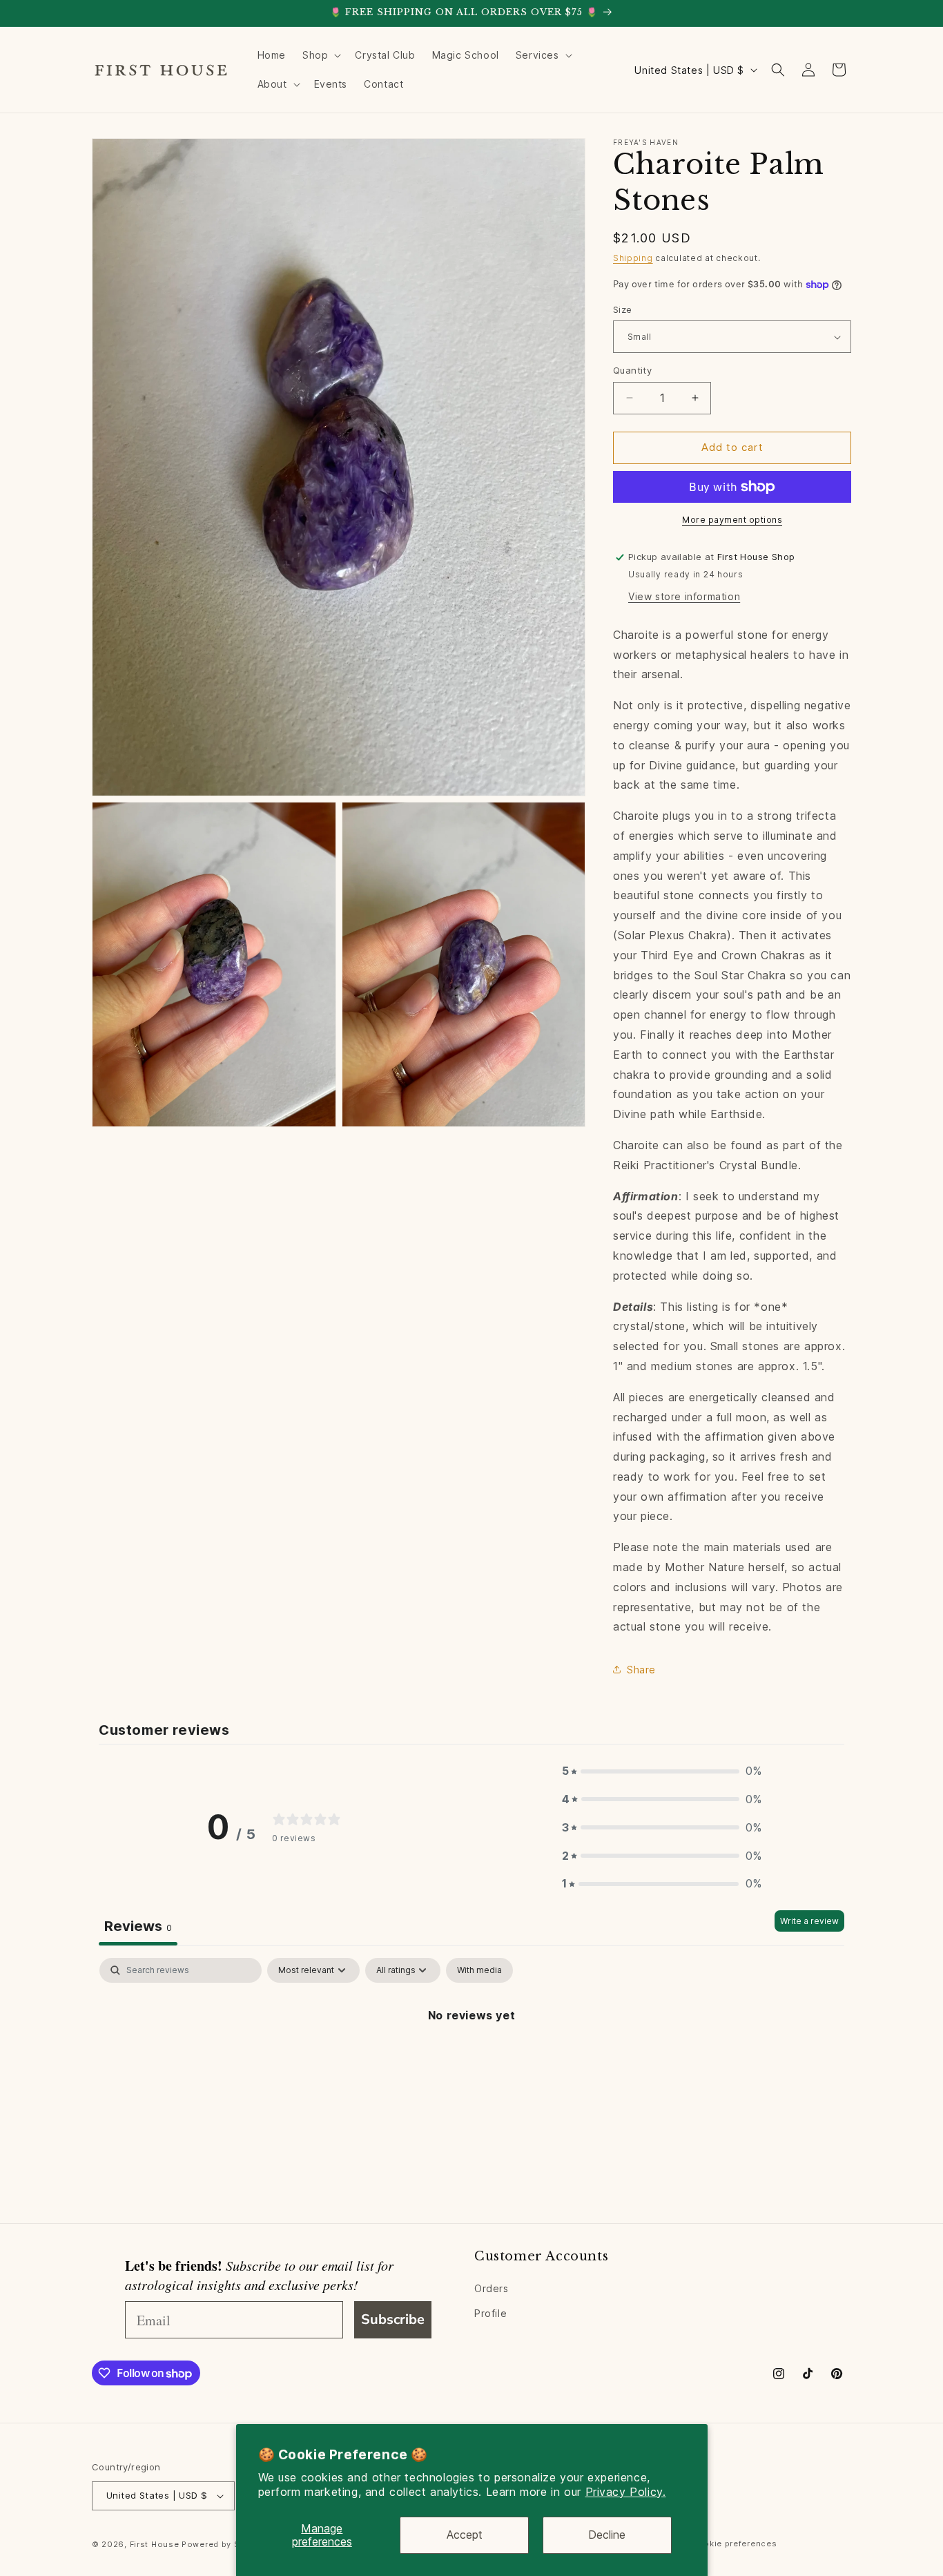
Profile (490, 2313)
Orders (492, 2289)
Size (623, 309)
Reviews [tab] (138, 1926)
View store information (684, 596)
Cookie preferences (735, 2544)
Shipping (633, 258)
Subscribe (393, 2319)
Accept (465, 2535)
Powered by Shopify (224, 2544)
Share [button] (641, 1670)
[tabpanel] (471, 2062)
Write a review (809, 1921)
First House (155, 2544)
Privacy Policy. (626, 2492)
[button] (320, 55)
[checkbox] (479, 1970)
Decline (607, 2535)
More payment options (732, 520)
